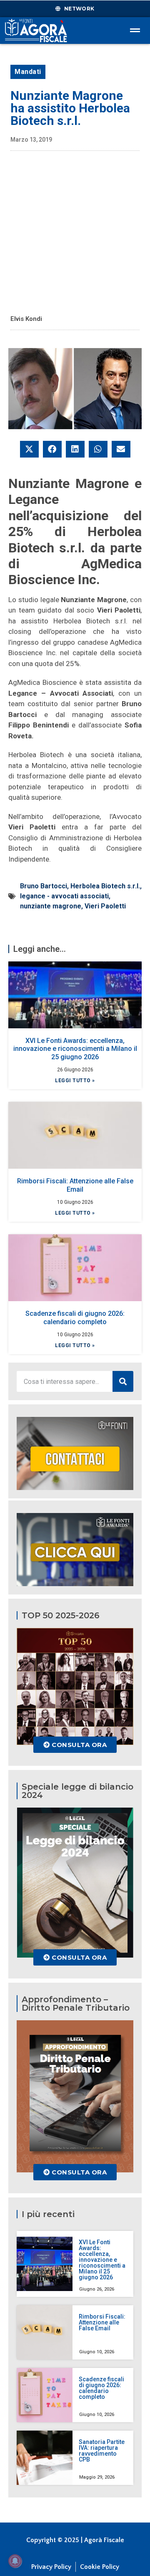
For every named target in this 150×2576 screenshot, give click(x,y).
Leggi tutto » (75, 1081)
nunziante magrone (51, 906)
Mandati (28, 72)
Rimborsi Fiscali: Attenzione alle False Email (75, 1185)
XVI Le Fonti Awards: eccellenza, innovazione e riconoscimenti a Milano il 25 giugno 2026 (75, 1049)
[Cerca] (123, 1381)
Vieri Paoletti (105, 906)
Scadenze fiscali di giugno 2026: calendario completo (75, 1317)
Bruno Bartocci (44, 886)
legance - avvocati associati (64, 896)
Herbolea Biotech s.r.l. (105, 886)
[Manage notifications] (15, 2561)
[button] (29, 449)
